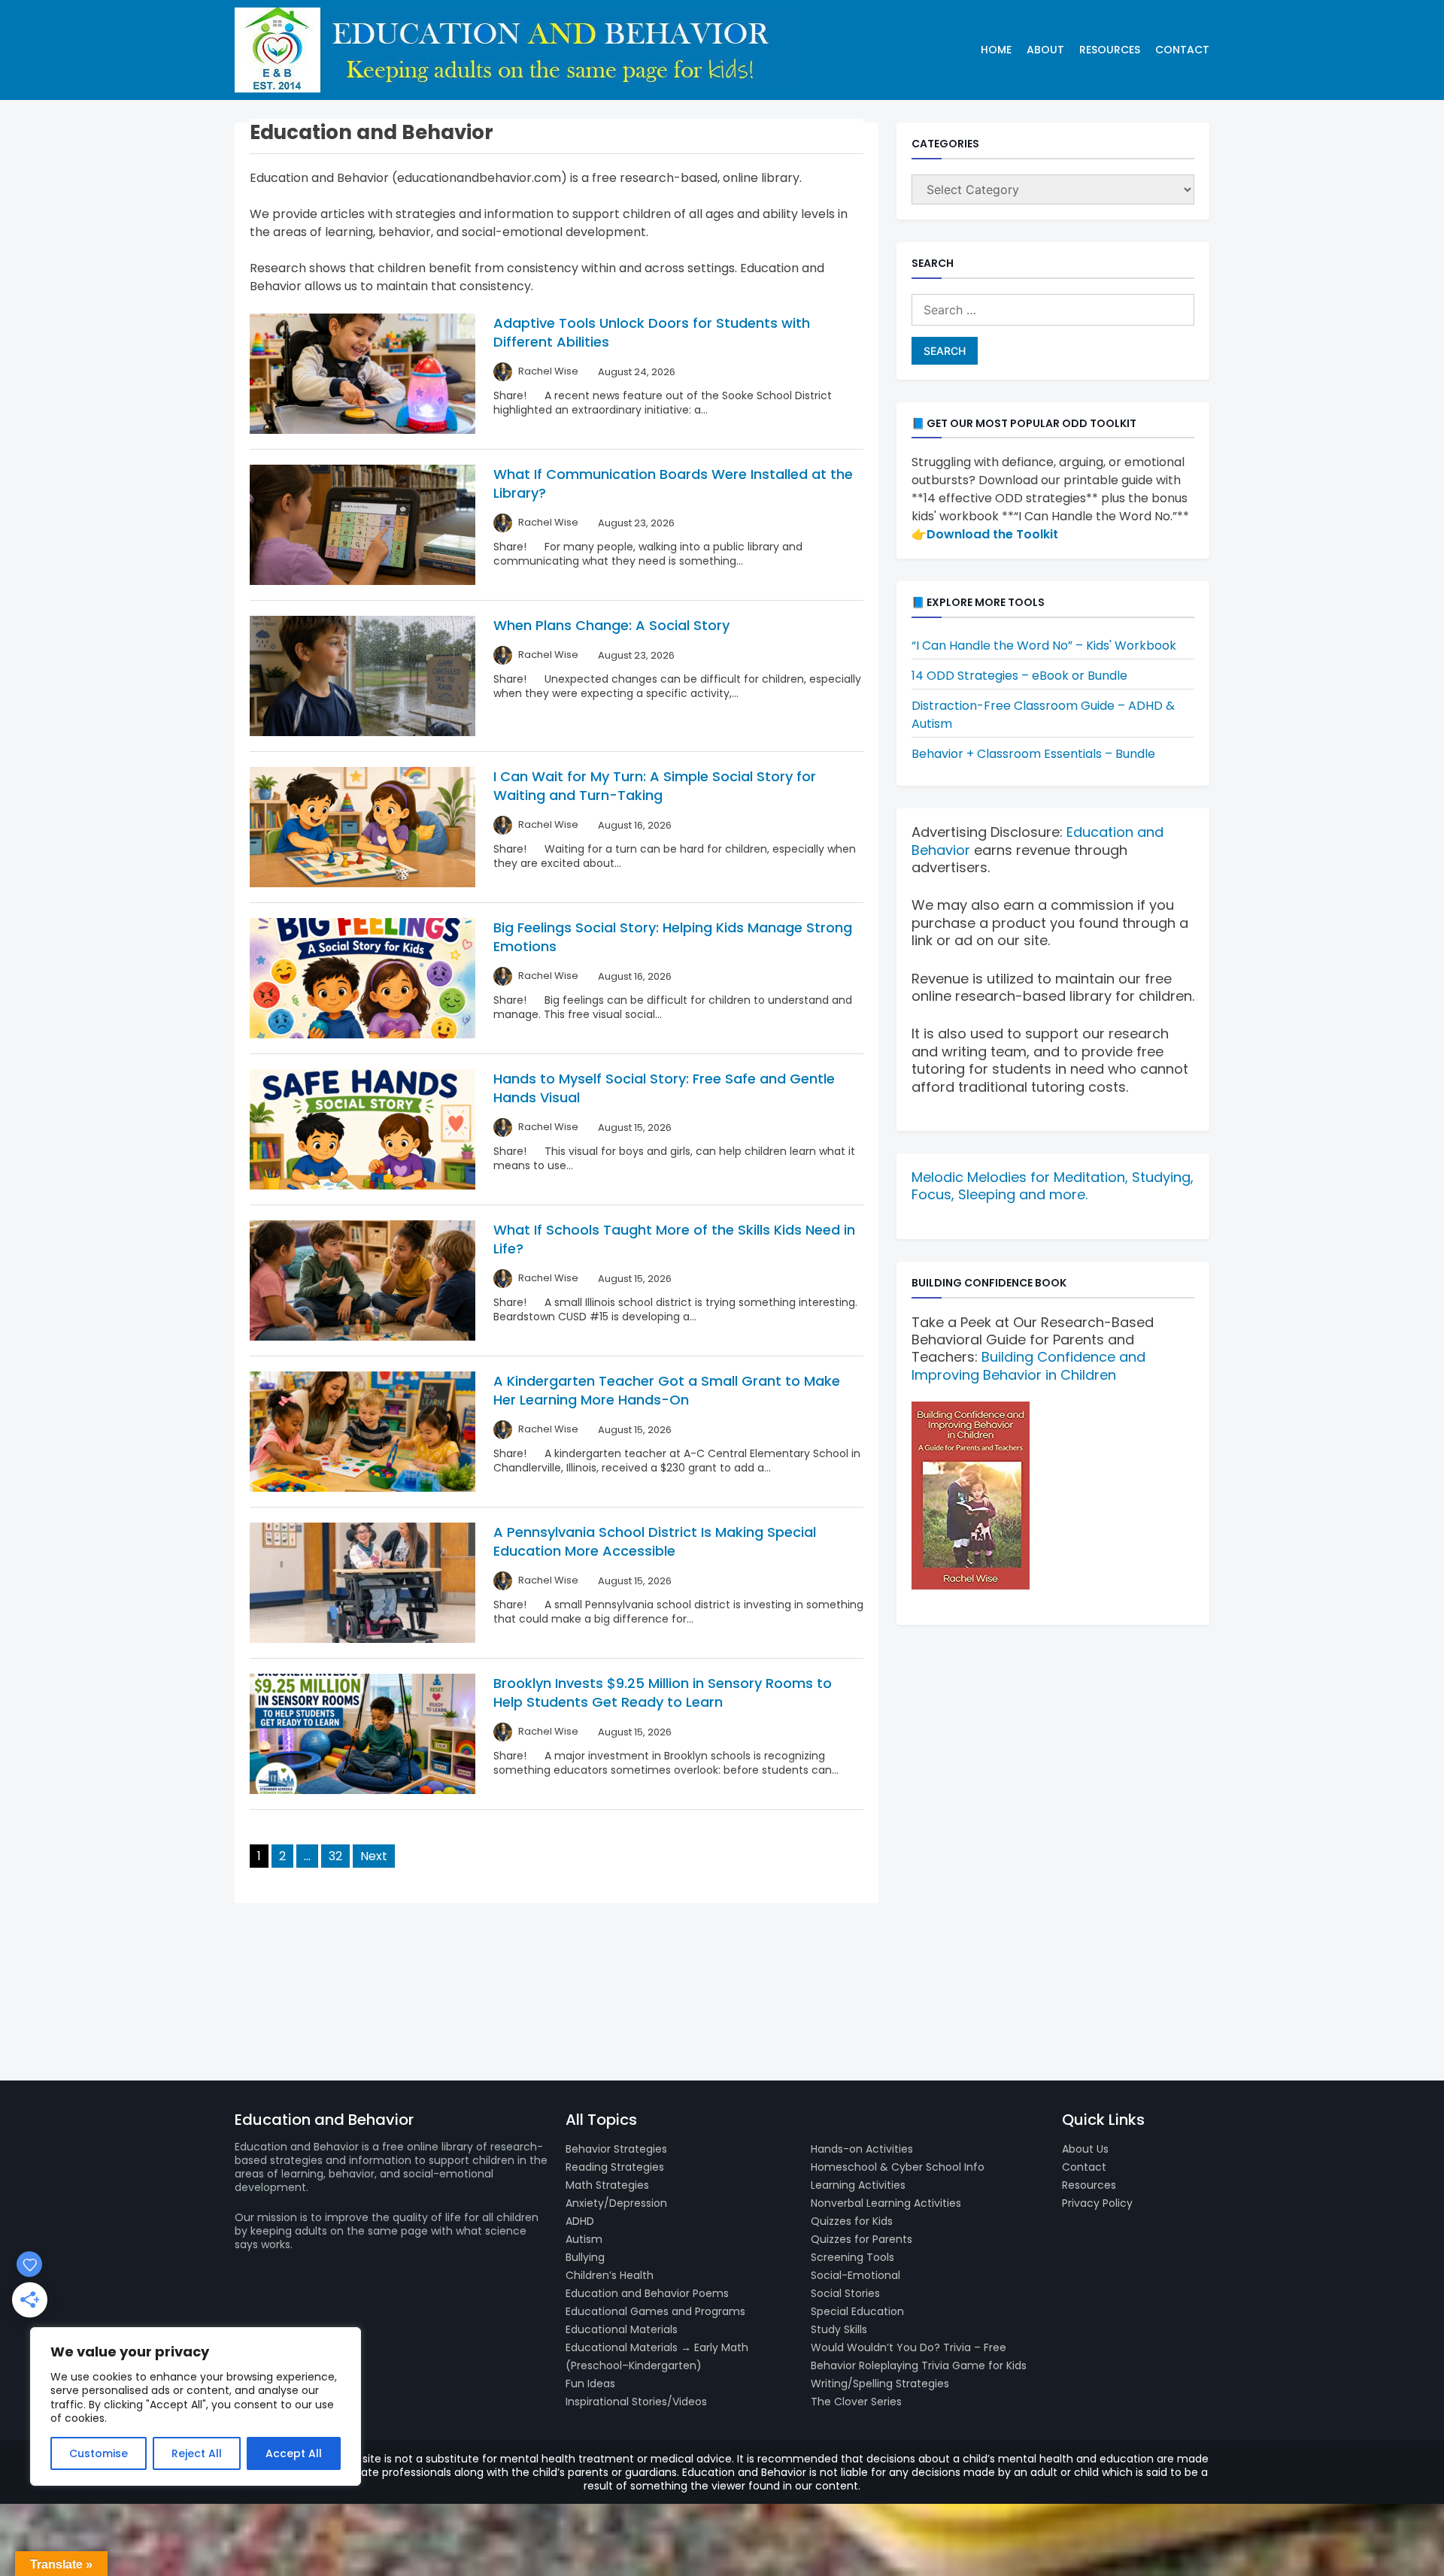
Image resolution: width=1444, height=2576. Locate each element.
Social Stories (845, 2293)
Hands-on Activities (862, 2149)
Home (996, 50)
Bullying (585, 2257)
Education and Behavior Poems (647, 2293)
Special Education (857, 2311)
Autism (584, 2239)
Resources (1110, 50)
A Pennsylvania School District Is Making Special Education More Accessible (655, 1541)
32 (335, 1856)
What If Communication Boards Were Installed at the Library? (673, 483)
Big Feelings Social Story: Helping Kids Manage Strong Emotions (673, 937)
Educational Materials (622, 2329)
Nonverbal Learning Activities (886, 2203)
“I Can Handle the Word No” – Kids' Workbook (1044, 646)
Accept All (294, 2453)
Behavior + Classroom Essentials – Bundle (1033, 754)
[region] (196, 2406)
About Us (1085, 2149)
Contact (1182, 50)
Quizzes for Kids (852, 2221)
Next (374, 1856)
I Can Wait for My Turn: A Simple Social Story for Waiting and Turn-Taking (655, 786)
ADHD (580, 2221)
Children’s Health (610, 2275)
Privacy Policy (1097, 2203)
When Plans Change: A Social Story (611, 625)
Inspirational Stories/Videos (636, 2402)
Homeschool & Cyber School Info (898, 2167)
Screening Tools (852, 2257)
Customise (99, 2453)
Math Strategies (607, 2185)
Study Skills (839, 2329)
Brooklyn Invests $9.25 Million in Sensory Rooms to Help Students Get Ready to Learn (663, 1693)
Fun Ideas (590, 2384)
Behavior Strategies (616, 2149)
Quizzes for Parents (862, 2239)
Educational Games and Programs (655, 2311)
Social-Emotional (855, 2275)
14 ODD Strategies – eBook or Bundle (1019, 676)
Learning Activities (858, 2185)
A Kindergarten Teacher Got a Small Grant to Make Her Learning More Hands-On (667, 1390)
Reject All (197, 2453)
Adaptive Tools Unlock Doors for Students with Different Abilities (652, 332)
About (1045, 50)
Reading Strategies (615, 2167)
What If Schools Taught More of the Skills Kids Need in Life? (674, 1239)
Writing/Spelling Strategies (880, 2384)
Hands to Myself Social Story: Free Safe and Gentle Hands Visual (664, 1088)
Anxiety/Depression (616, 2203)
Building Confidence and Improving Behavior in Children (1028, 1365)
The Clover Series (856, 2402)
